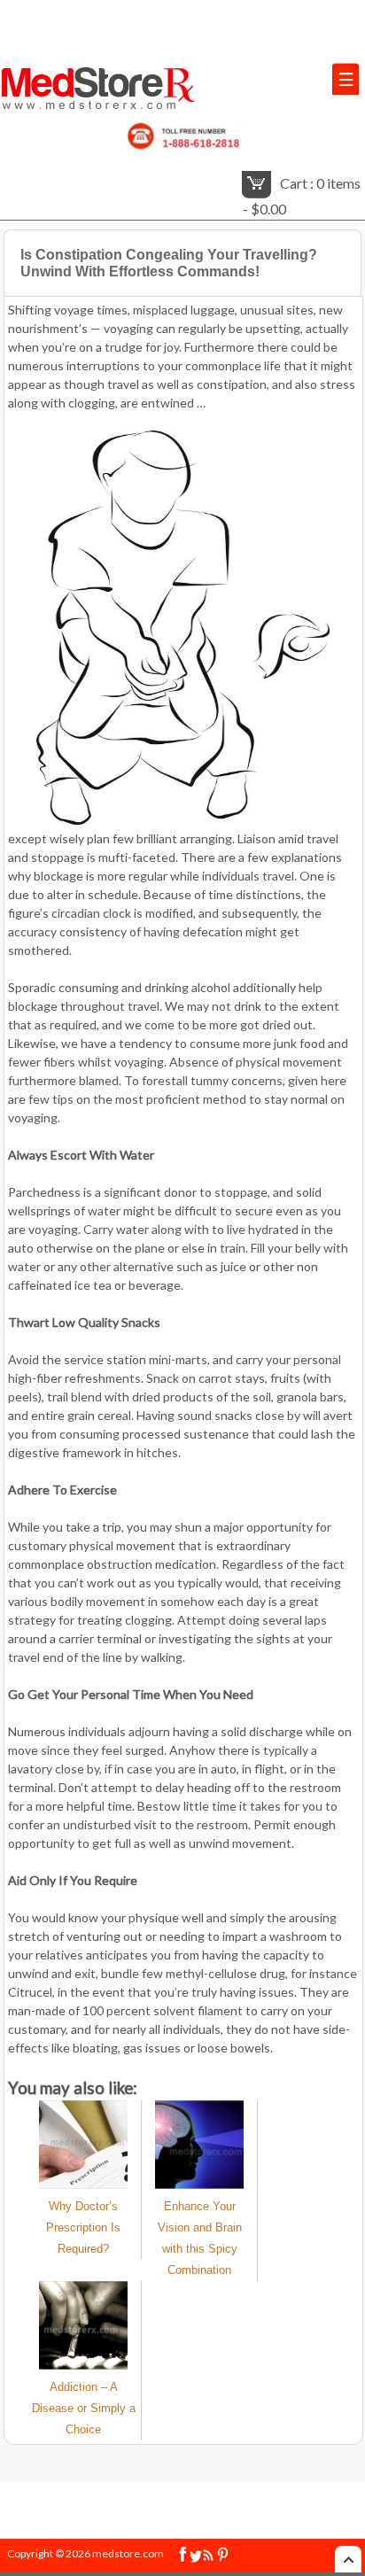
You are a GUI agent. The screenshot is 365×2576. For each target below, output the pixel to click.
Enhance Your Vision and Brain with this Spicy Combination (200, 2238)
